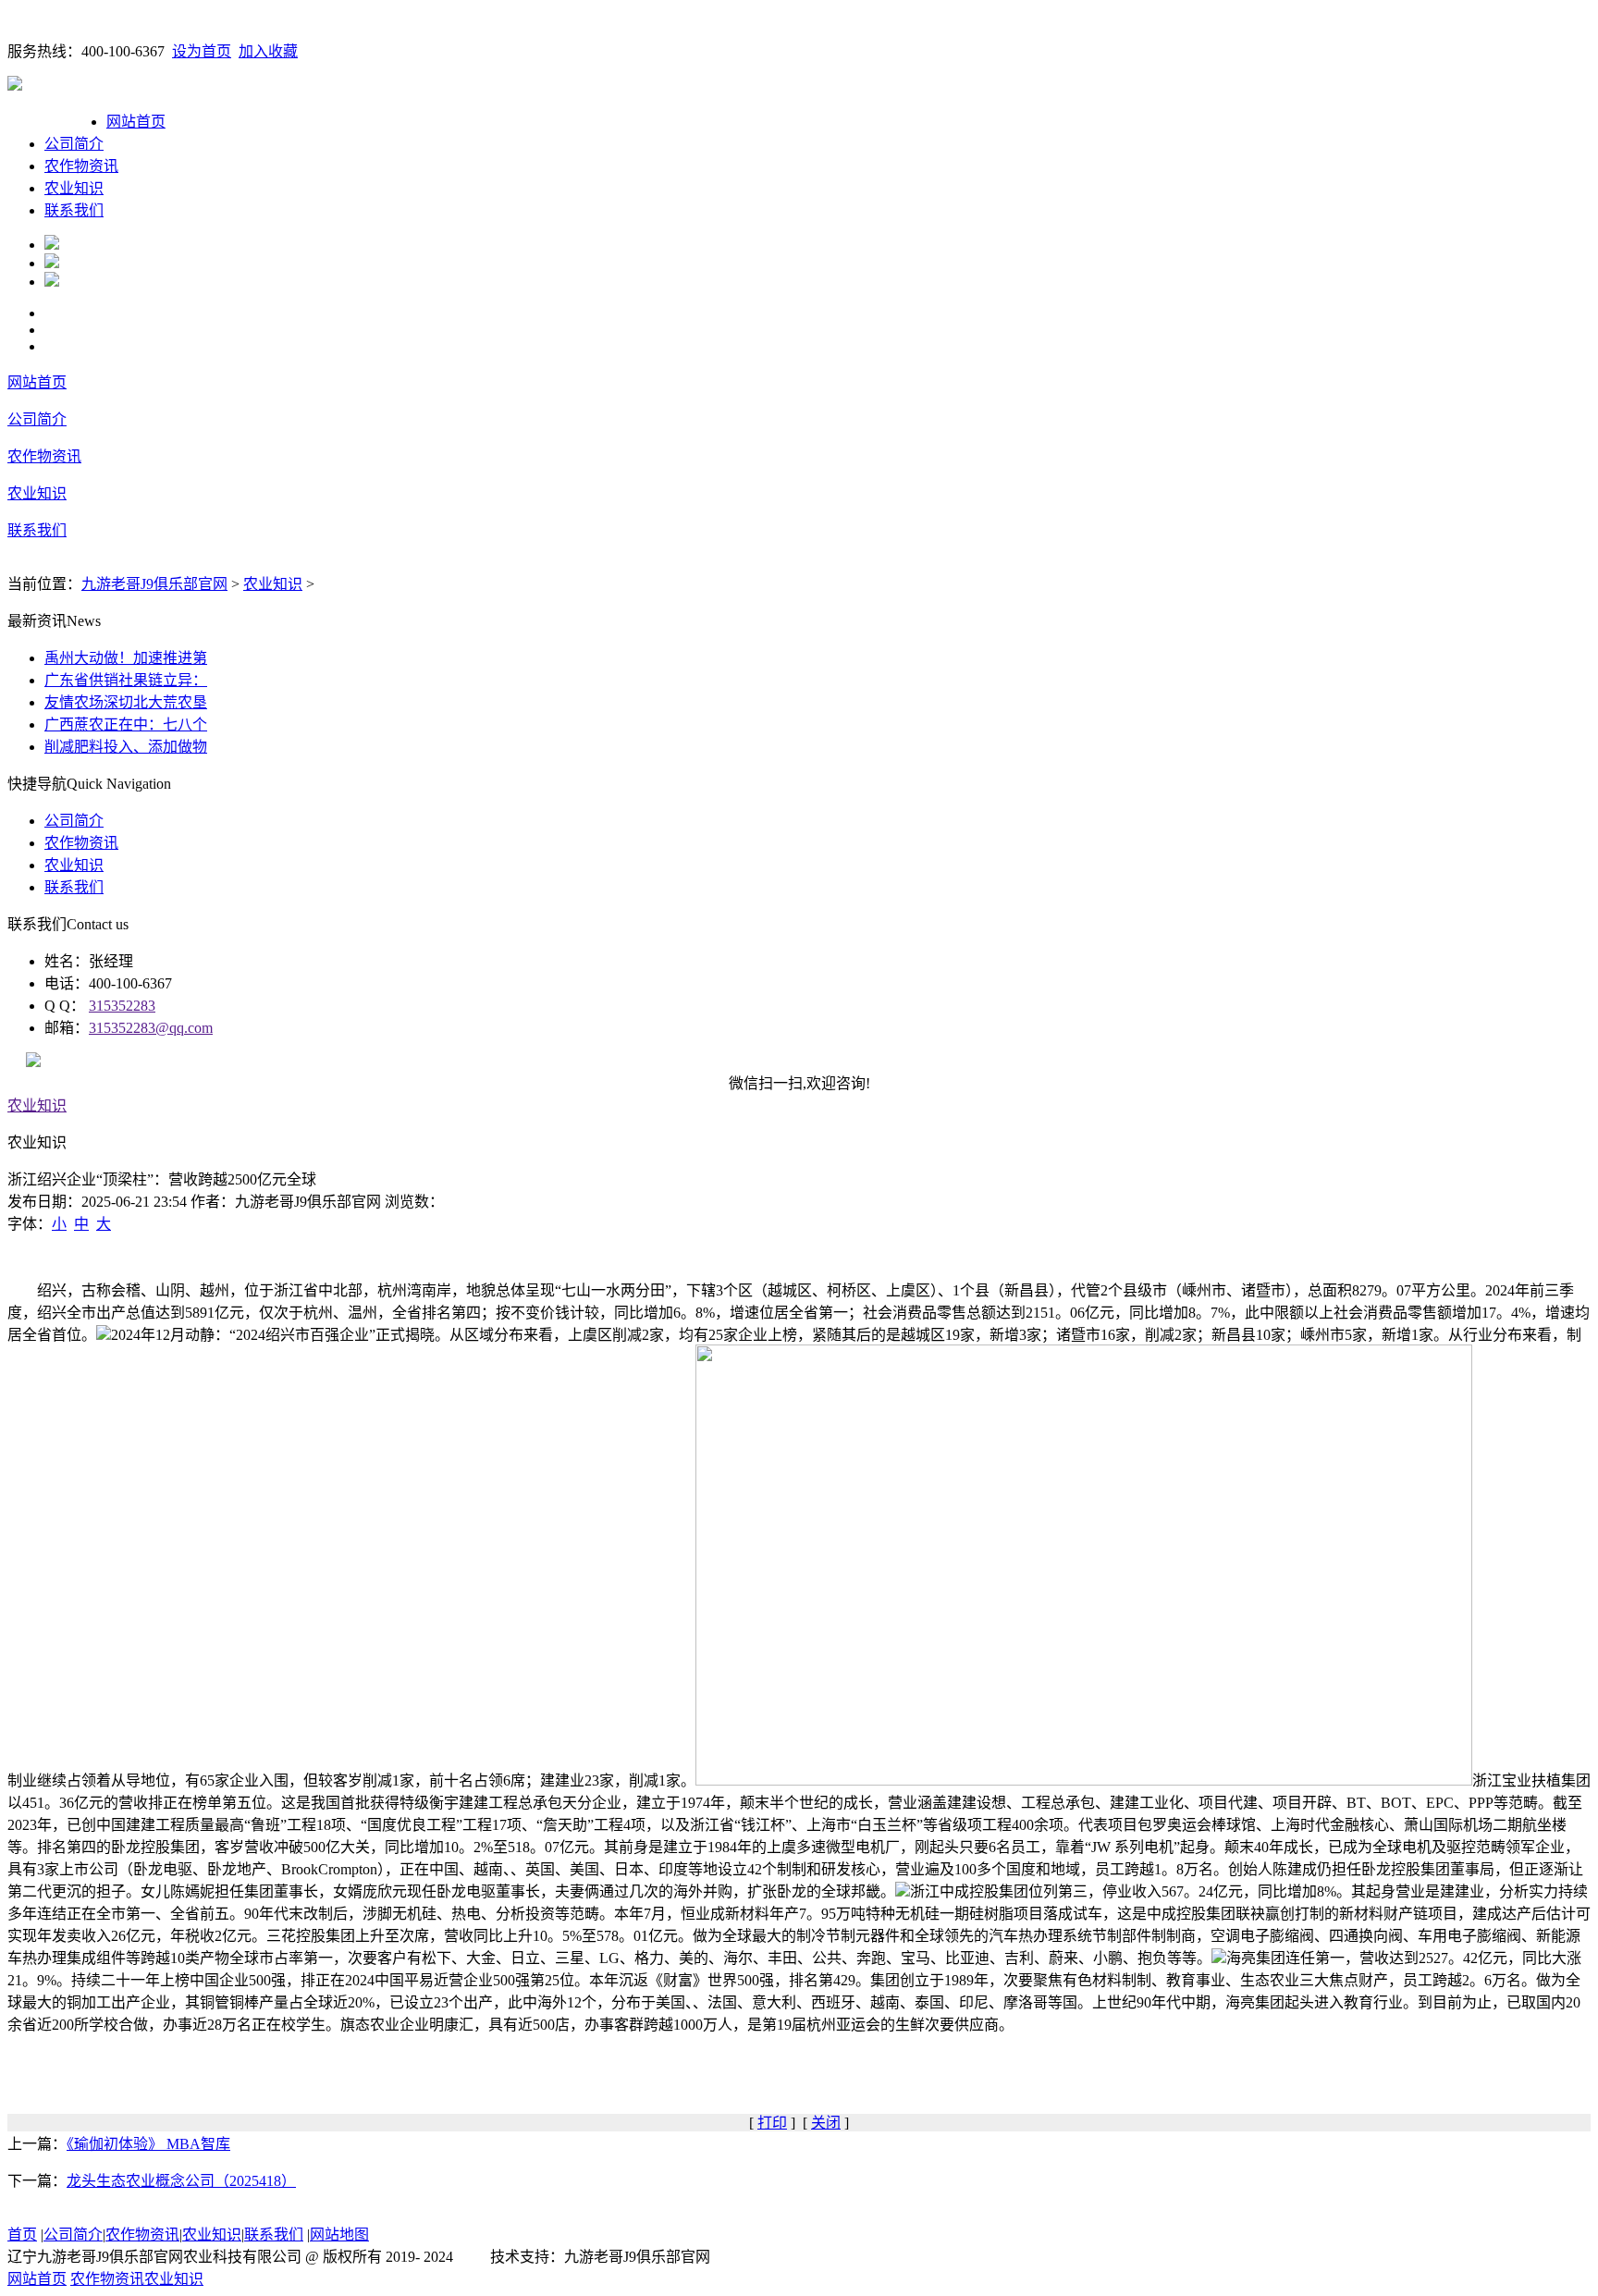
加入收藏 (268, 51)
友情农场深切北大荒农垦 (126, 702)
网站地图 (339, 2235)
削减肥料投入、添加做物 (126, 747)
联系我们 (74, 210)
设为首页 (202, 51)
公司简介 (74, 144)
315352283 (122, 1006)
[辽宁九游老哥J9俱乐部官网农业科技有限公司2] (52, 263)
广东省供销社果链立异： (126, 680)
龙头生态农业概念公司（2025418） (181, 2181)
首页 (22, 2235)
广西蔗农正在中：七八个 (126, 724)
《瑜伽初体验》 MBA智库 (148, 2144)
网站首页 (136, 122)
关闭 (826, 2123)
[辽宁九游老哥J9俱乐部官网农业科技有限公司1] (52, 245)
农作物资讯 (81, 166)
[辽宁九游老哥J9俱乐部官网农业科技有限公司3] (52, 282)
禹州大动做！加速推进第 (126, 658)
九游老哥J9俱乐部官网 (154, 584)
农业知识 (74, 188)
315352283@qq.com (151, 1028)
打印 (772, 2123)
